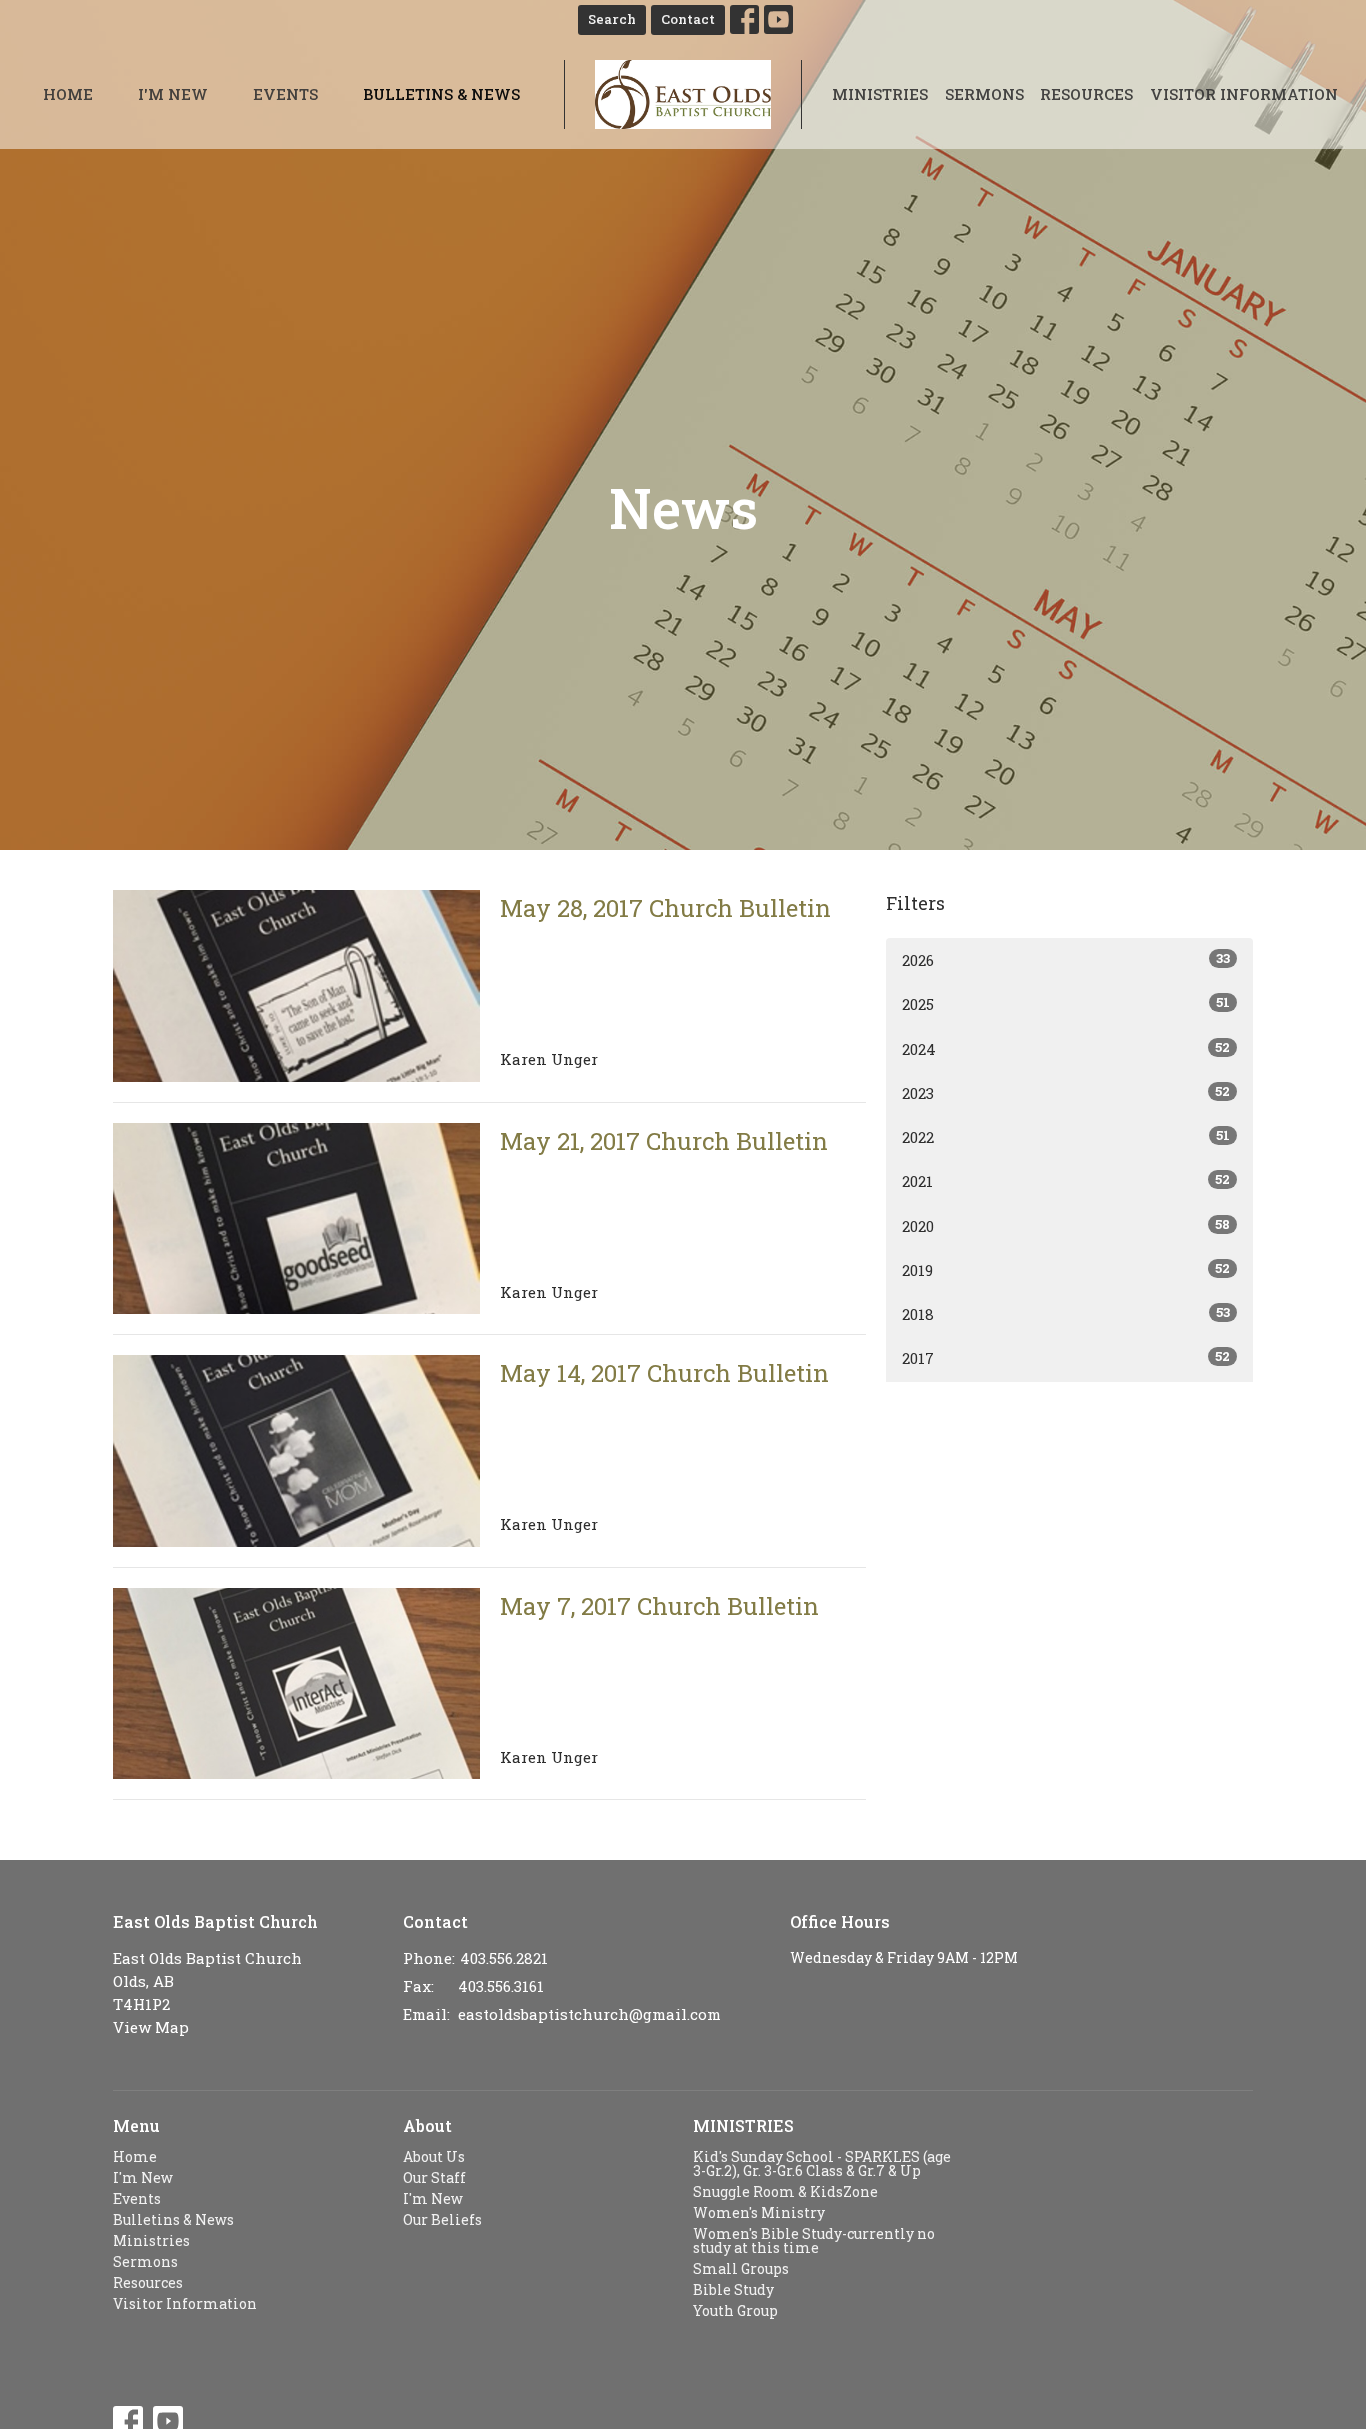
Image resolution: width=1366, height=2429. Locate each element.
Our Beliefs (442, 2219)
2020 (1066, 1225)
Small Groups (741, 2268)
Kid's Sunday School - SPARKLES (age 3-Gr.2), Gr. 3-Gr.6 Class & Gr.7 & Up (822, 2163)
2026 (1066, 959)
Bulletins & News (441, 94)
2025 (1066, 1003)
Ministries (880, 94)
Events (285, 94)
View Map (151, 2027)
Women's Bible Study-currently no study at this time (814, 2240)
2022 (1066, 1136)
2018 (1066, 1313)
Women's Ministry (759, 2212)
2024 (1066, 1048)
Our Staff (434, 2177)
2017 (1066, 1357)
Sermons (984, 94)
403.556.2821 (504, 1958)
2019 (1066, 1269)
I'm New (173, 94)
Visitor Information (1244, 94)
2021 (1066, 1180)
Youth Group (735, 2310)
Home (68, 94)
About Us (434, 2156)
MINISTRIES (743, 2125)
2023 (1066, 1092)
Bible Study (733, 2289)
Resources (1086, 94)
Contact (688, 19)
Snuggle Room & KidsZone (785, 2191)
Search (612, 19)
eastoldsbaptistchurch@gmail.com (589, 2014)
